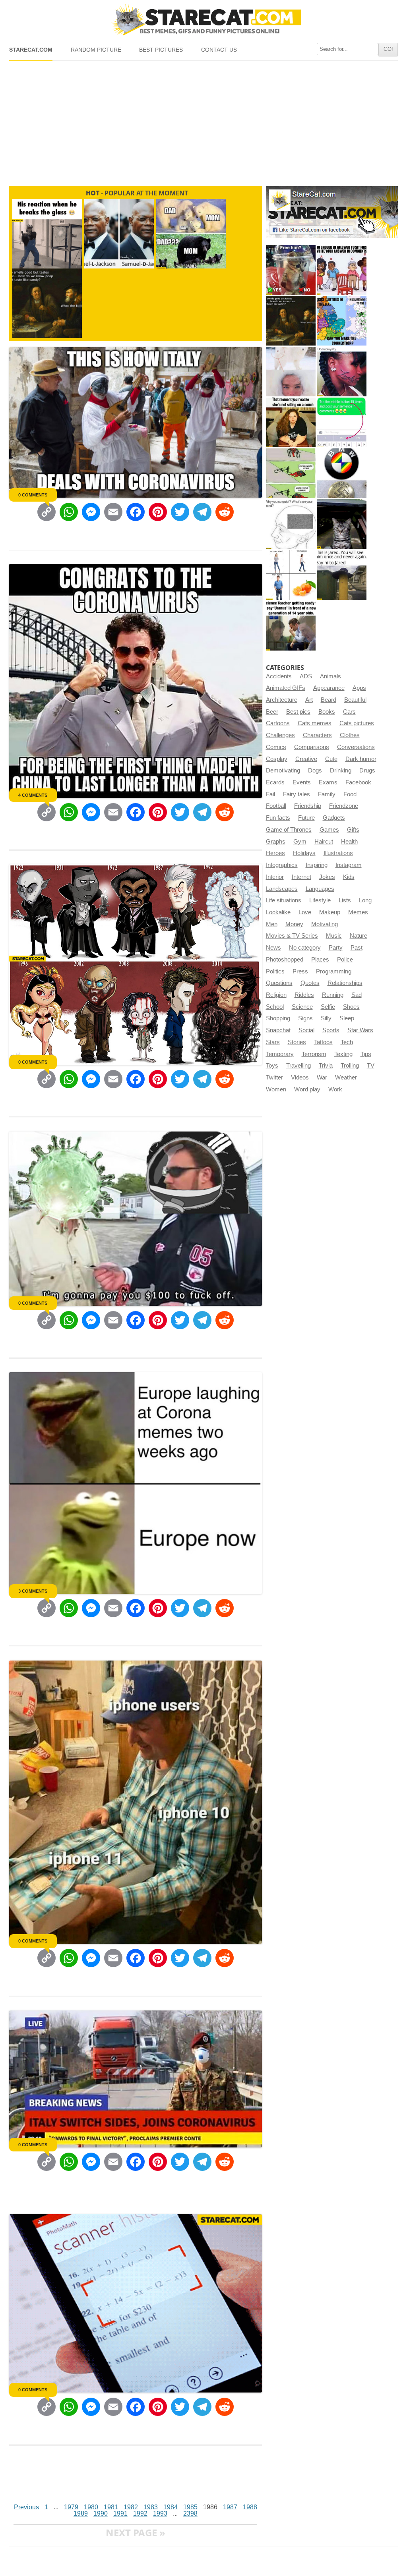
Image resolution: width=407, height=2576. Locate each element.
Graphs (276, 842)
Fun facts (278, 818)
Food (350, 794)
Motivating (325, 924)
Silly (326, 1018)
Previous (26, 2507)
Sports (331, 1030)
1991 (120, 2513)
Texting (343, 1054)
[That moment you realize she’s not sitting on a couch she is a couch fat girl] (291, 422)
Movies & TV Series (292, 936)
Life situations (284, 900)
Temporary (280, 1054)
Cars (349, 712)
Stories (297, 1042)
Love (305, 912)
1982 (131, 2507)
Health (349, 842)
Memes (358, 912)
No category (305, 948)
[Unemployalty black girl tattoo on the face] (342, 372)
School (275, 1007)
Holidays (304, 853)
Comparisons (312, 747)
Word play (307, 1089)
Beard (329, 700)
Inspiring (317, 865)
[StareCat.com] (203, 19)
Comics (276, 747)
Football (276, 806)
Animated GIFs (286, 688)
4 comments (33, 795)
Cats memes (315, 723)
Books (327, 712)
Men (272, 924)
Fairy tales (297, 794)
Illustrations (338, 853)
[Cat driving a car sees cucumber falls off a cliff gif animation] (342, 524)
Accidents (279, 676)
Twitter (274, 1078)
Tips (366, 1054)
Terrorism (314, 1054)
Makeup (330, 912)
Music (334, 936)
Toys (272, 1066)
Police (345, 960)
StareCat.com (31, 50)
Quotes (310, 983)
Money (294, 924)
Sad (357, 995)
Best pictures (161, 50)
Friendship (308, 806)
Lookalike (278, 912)
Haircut (324, 842)
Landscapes (282, 889)
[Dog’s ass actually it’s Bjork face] (291, 372)
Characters (317, 735)
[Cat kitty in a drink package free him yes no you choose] (291, 270)
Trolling (350, 1066)
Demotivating (283, 770)
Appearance (329, 688)
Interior (275, 877)
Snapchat (278, 1030)
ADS (306, 676)
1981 (111, 2507)
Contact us (219, 50)
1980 (91, 2507)
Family (327, 794)
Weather (346, 1078)
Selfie (328, 1007)
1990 (101, 2513)
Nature (359, 936)
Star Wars (360, 1030)
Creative (306, 759)
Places (320, 960)
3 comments (33, 1591)
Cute (331, 759)
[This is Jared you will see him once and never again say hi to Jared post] (342, 575)
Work (335, 1089)
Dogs (315, 770)
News (273, 948)
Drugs (367, 770)
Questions (279, 983)
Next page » (136, 2533)
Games (329, 830)
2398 (190, 2513)
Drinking (341, 770)
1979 (71, 2507)
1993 (160, 2513)
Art (309, 700)
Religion (276, 995)
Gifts (353, 830)
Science (302, 1007)
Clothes (350, 735)
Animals (330, 676)
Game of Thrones (289, 830)
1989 (81, 2513)
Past (357, 948)
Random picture (96, 50)
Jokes (327, 877)
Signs (305, 1018)
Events (302, 782)
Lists (345, 900)
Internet (301, 877)
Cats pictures (357, 723)
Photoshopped (285, 960)
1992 (140, 2513)
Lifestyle (320, 900)
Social (306, 1030)
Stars (273, 1042)
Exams (328, 782)
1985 (190, 2507)
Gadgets (334, 818)
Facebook (358, 782)
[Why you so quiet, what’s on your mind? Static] (291, 524)
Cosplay (277, 759)
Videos (300, 1078)
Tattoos (323, 1042)
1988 (250, 2507)
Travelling (298, 1066)
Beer (272, 712)
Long (365, 900)
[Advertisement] (203, 120)
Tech (347, 1042)
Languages (320, 889)
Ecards (275, 782)
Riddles (304, 995)
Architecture (282, 700)
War (322, 1078)
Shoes (351, 1007)
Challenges (280, 735)
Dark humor (361, 759)
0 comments (33, 495)
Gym (300, 842)
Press (300, 971)
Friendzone (344, 806)
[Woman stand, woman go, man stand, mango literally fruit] (291, 575)
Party (336, 948)
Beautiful (355, 700)
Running (333, 995)
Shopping (278, 1018)
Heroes (275, 853)
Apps (359, 688)
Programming (334, 971)
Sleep (347, 1018)
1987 (230, 2507)
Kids (349, 877)
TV (371, 1066)
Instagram (349, 865)
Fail (270, 794)
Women (276, 1089)
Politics (275, 971)
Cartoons (278, 723)
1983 (151, 2507)
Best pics (298, 712)
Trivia (326, 1066)
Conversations (356, 747)
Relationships (345, 983)
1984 (171, 2507)
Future (306, 818)
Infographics (282, 865)
